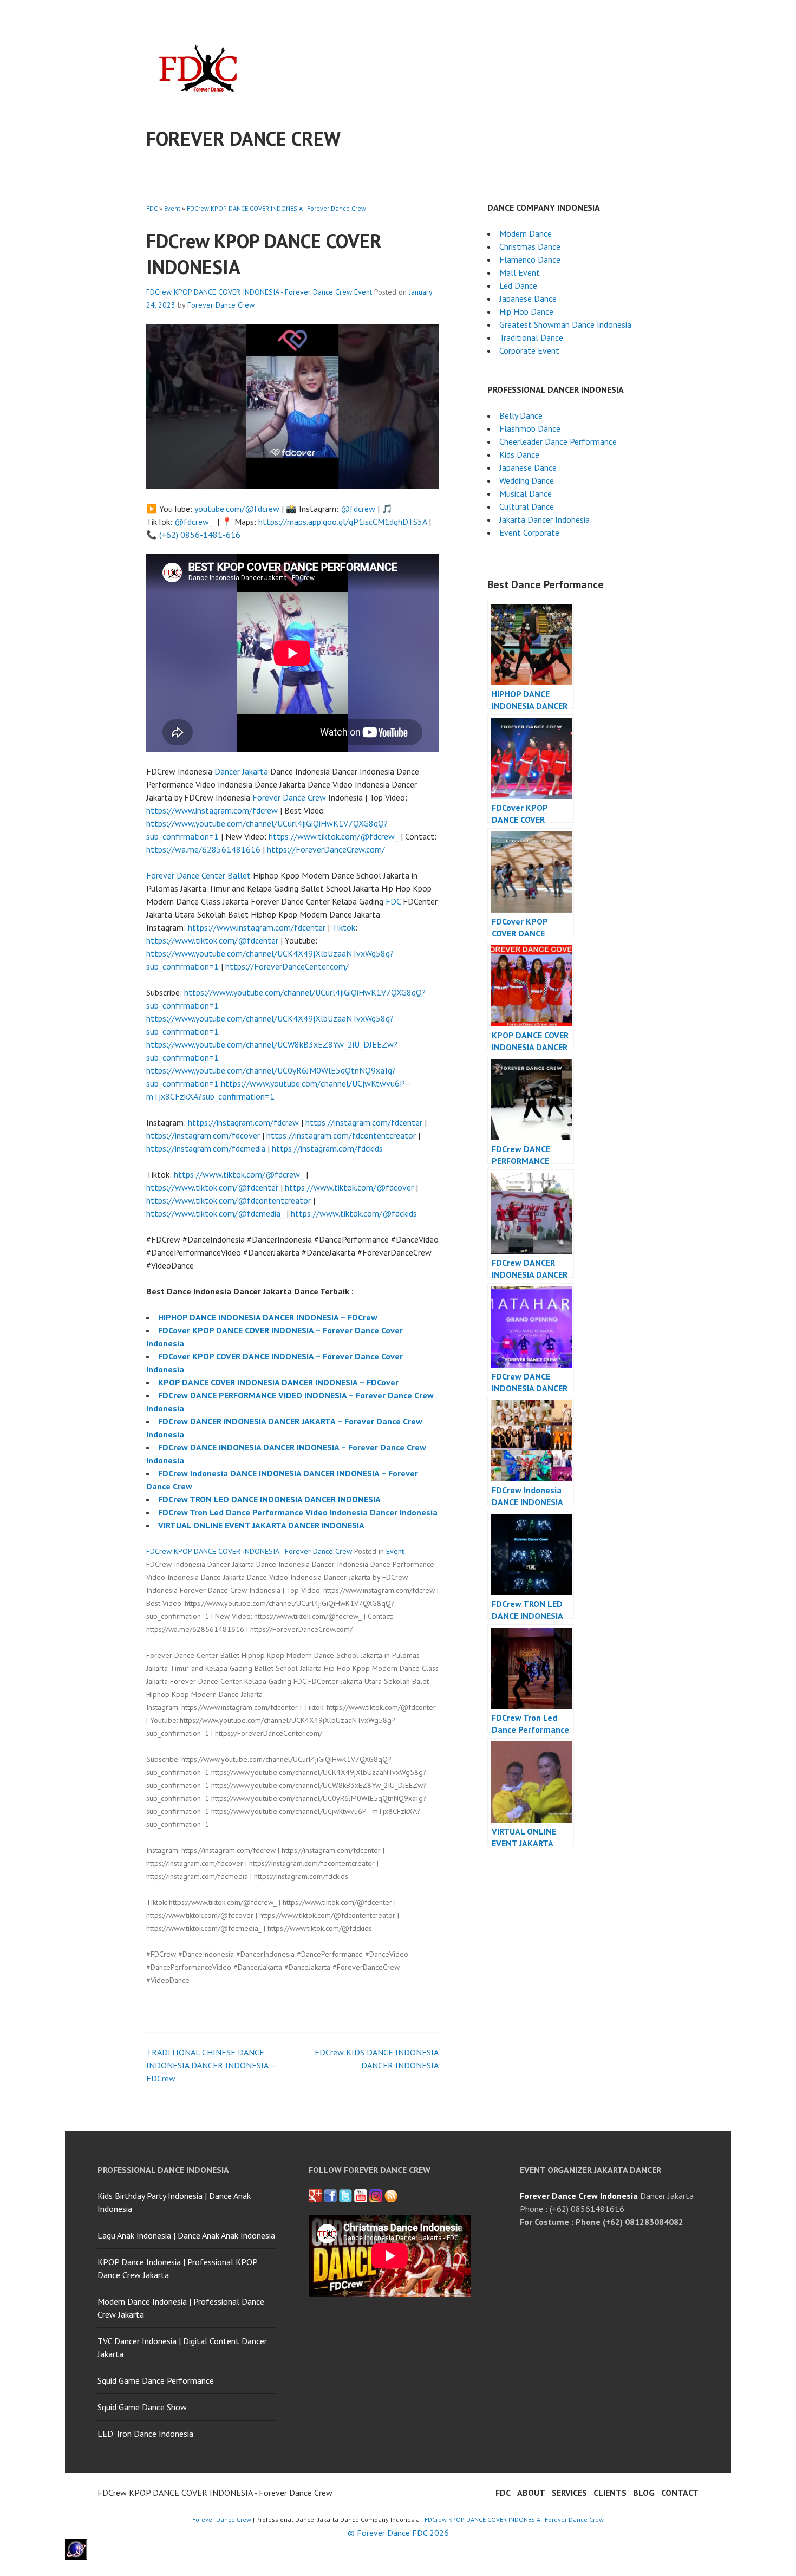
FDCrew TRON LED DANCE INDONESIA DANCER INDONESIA (269, 1499)
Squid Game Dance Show (142, 2407)
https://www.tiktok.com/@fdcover (349, 1187)
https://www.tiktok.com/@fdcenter (212, 940)
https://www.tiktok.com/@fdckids (354, 1213)
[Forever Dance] (330, 2196)
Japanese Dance (528, 298)
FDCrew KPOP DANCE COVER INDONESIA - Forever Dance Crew (276, 208)
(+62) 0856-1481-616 (200, 535)
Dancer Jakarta (241, 771)
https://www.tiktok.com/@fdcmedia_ (215, 1213)
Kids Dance (519, 454)
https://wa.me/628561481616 (203, 849)
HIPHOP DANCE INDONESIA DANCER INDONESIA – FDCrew (268, 1317)
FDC (152, 208)
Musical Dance (526, 493)
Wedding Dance (527, 480)
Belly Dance (521, 415)
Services (569, 2493)
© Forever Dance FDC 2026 (398, 2533)
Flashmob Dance (530, 428)
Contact (680, 2493)
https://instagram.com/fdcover (203, 1135)
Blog (644, 2493)
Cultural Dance (527, 506)
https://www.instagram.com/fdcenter (257, 927)
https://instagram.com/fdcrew (243, 1122)
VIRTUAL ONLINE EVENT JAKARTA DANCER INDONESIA (261, 1525)
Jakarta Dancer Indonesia (544, 519)
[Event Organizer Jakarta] (345, 2196)
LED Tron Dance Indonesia (145, 2434)
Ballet (239, 875)
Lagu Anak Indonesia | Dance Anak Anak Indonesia (186, 2235)
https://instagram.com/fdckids (327, 1148)
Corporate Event (529, 350)
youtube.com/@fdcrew (237, 509)
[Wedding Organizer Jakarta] (361, 2196)
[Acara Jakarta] (391, 2196)
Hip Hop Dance (526, 311)
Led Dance (518, 285)
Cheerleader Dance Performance (558, 441)
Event (172, 208)
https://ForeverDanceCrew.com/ (326, 849)
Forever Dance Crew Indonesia (579, 2196)
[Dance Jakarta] (315, 2196)
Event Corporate (529, 532)
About (531, 2493)
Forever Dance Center (186, 875)
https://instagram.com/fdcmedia (206, 1148)
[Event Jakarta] (376, 2196)
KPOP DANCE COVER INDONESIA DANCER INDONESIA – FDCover (278, 1382)
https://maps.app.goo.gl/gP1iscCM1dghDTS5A (342, 522)
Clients (610, 2493)
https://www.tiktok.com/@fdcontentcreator (229, 1200)
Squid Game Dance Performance (156, 2380)
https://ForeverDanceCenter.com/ (287, 966)
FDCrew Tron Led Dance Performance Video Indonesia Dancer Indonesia (298, 1512)
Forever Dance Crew (243, 138)
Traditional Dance (531, 337)
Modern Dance (526, 233)
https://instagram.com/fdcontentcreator (341, 1135)
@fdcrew (358, 509)
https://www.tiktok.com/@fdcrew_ (334, 836)
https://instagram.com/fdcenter (364, 1122)
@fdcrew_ (194, 522)
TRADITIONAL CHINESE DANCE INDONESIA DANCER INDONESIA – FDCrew (211, 2065)
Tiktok (344, 927)
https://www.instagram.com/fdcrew (212, 810)
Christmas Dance (530, 246)
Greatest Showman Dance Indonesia (565, 324)
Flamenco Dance (530, 259)
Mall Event (520, 272)
